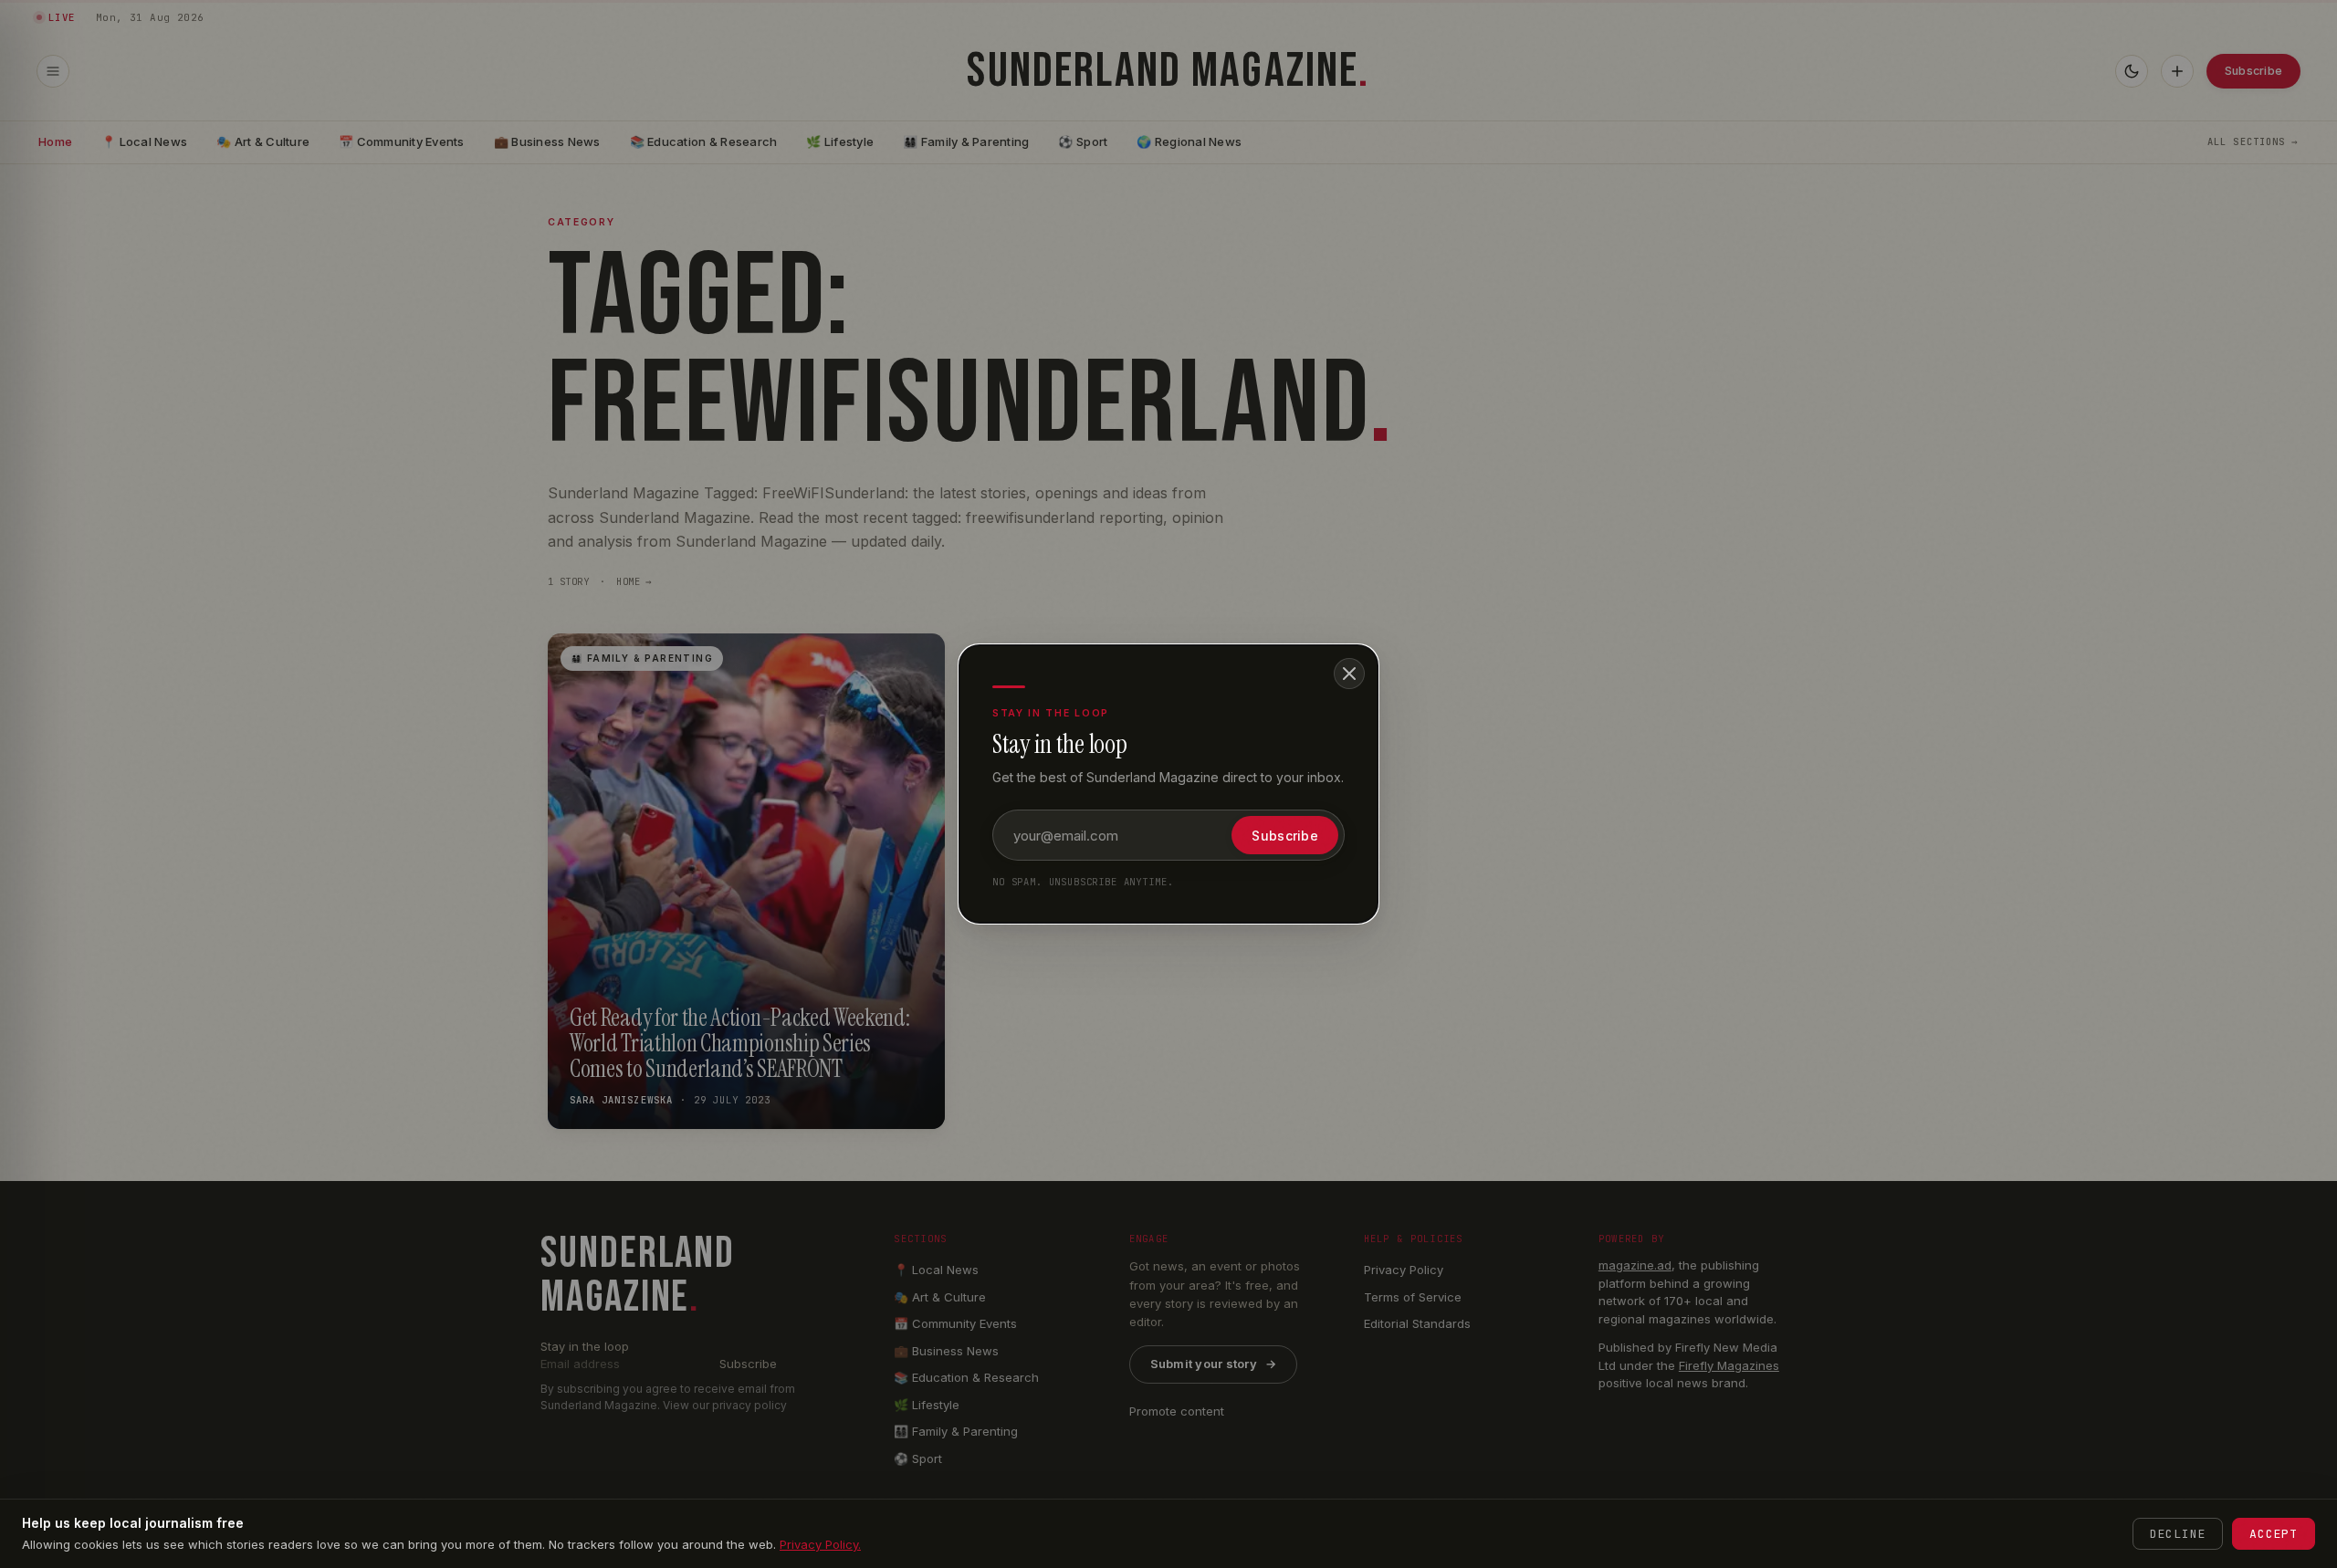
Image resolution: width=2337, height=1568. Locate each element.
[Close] (1349, 674)
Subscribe (1285, 836)
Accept (2274, 1534)
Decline (2178, 1534)
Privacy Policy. (820, 1544)
